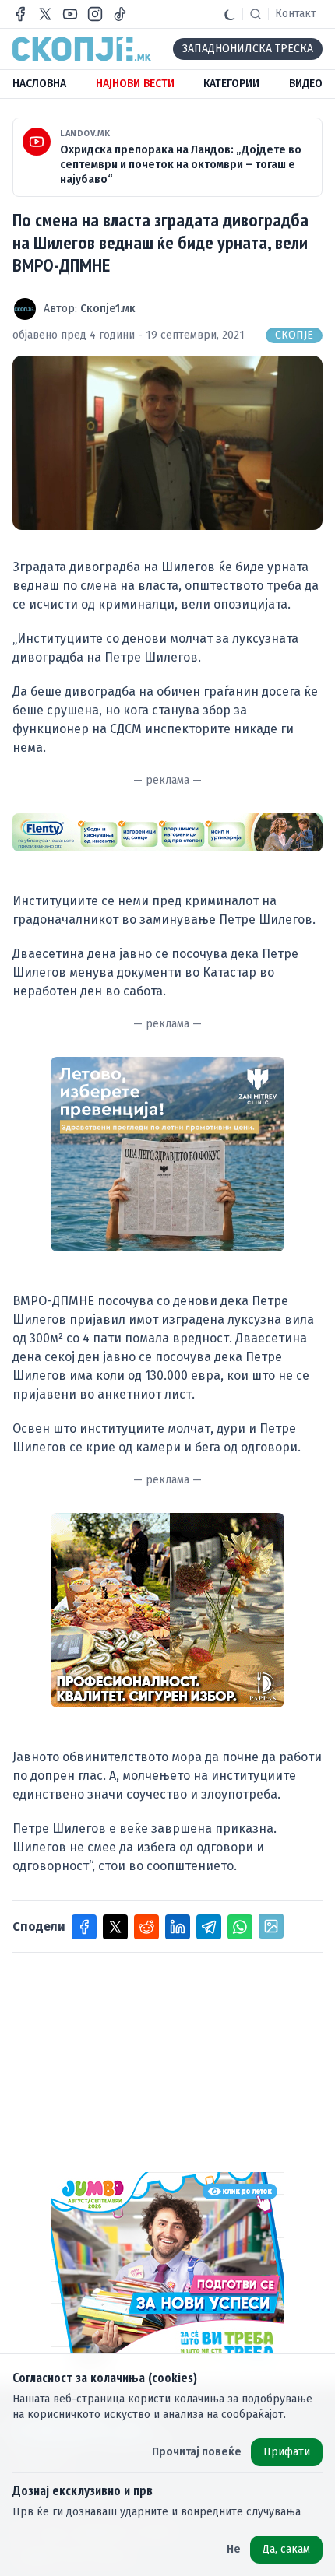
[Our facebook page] (20, 14)
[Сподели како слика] (271, 1926)
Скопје (294, 335)
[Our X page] (45, 14)
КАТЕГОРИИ (231, 84)
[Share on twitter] (115, 1927)
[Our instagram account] (95, 14)
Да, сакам (286, 2549)
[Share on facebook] (84, 1927)
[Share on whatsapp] (240, 1927)
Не (234, 2549)
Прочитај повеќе (197, 2452)
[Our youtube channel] (70, 14)
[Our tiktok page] (120, 14)
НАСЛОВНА (39, 84)
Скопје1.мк (108, 309)
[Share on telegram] (209, 1927)
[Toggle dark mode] (230, 14)
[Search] (256, 14)
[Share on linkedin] (178, 1927)
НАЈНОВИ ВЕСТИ (135, 84)
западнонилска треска (248, 49)
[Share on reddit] (146, 1927)
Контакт (296, 14)
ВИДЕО (306, 84)
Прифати (287, 2452)
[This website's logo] (82, 49)
